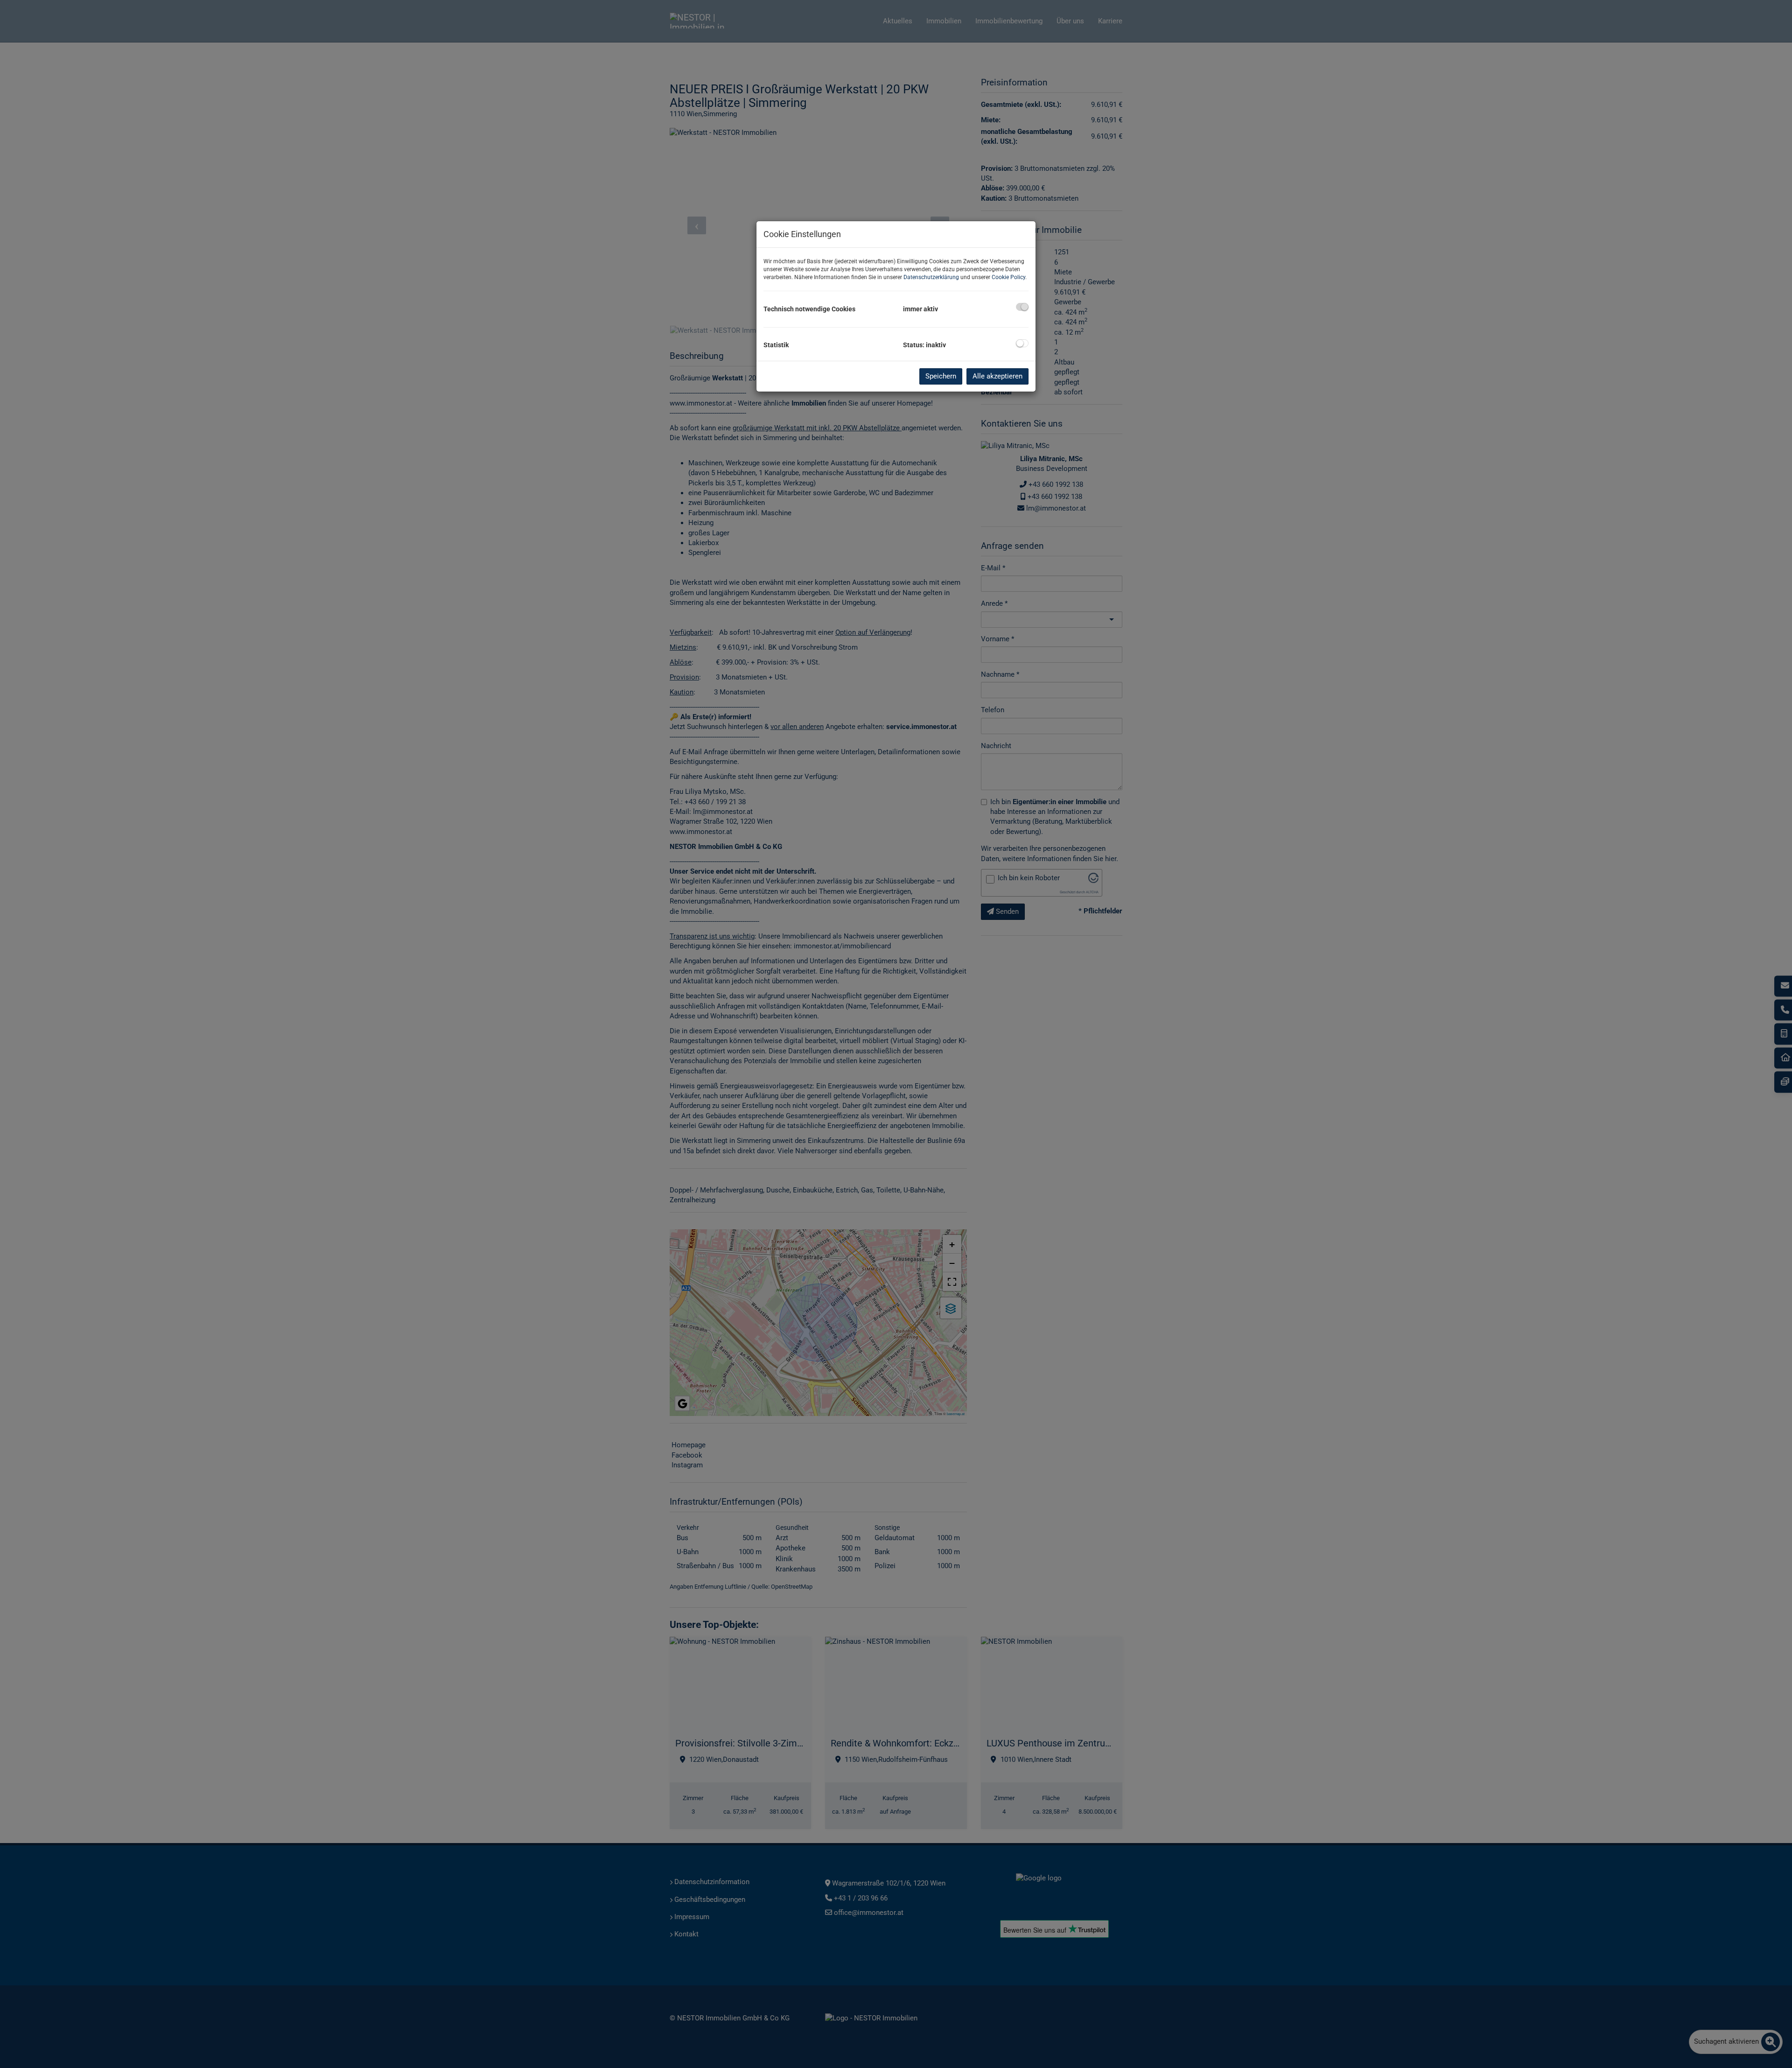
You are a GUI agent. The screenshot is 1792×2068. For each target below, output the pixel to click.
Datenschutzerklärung (931, 277)
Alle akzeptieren (997, 376)
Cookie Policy (1008, 277)
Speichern (941, 376)
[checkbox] (1022, 307)
